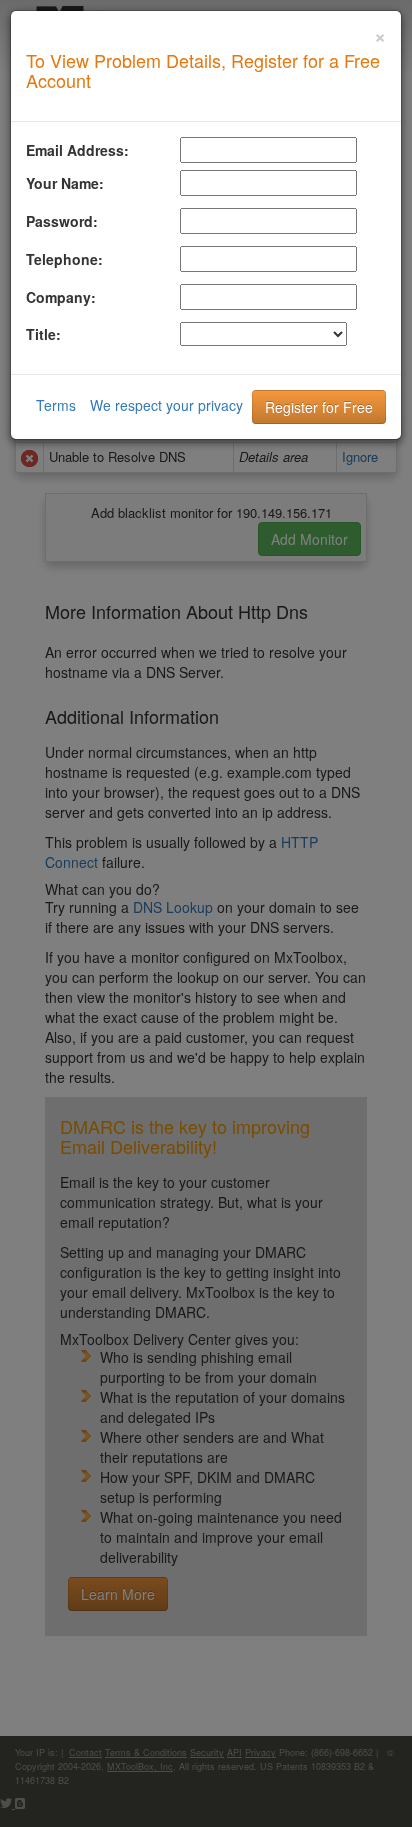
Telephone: (64, 259)
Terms (56, 405)
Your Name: (65, 183)
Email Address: (77, 150)
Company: (61, 297)
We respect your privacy (166, 405)
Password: (62, 221)
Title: (43, 334)
